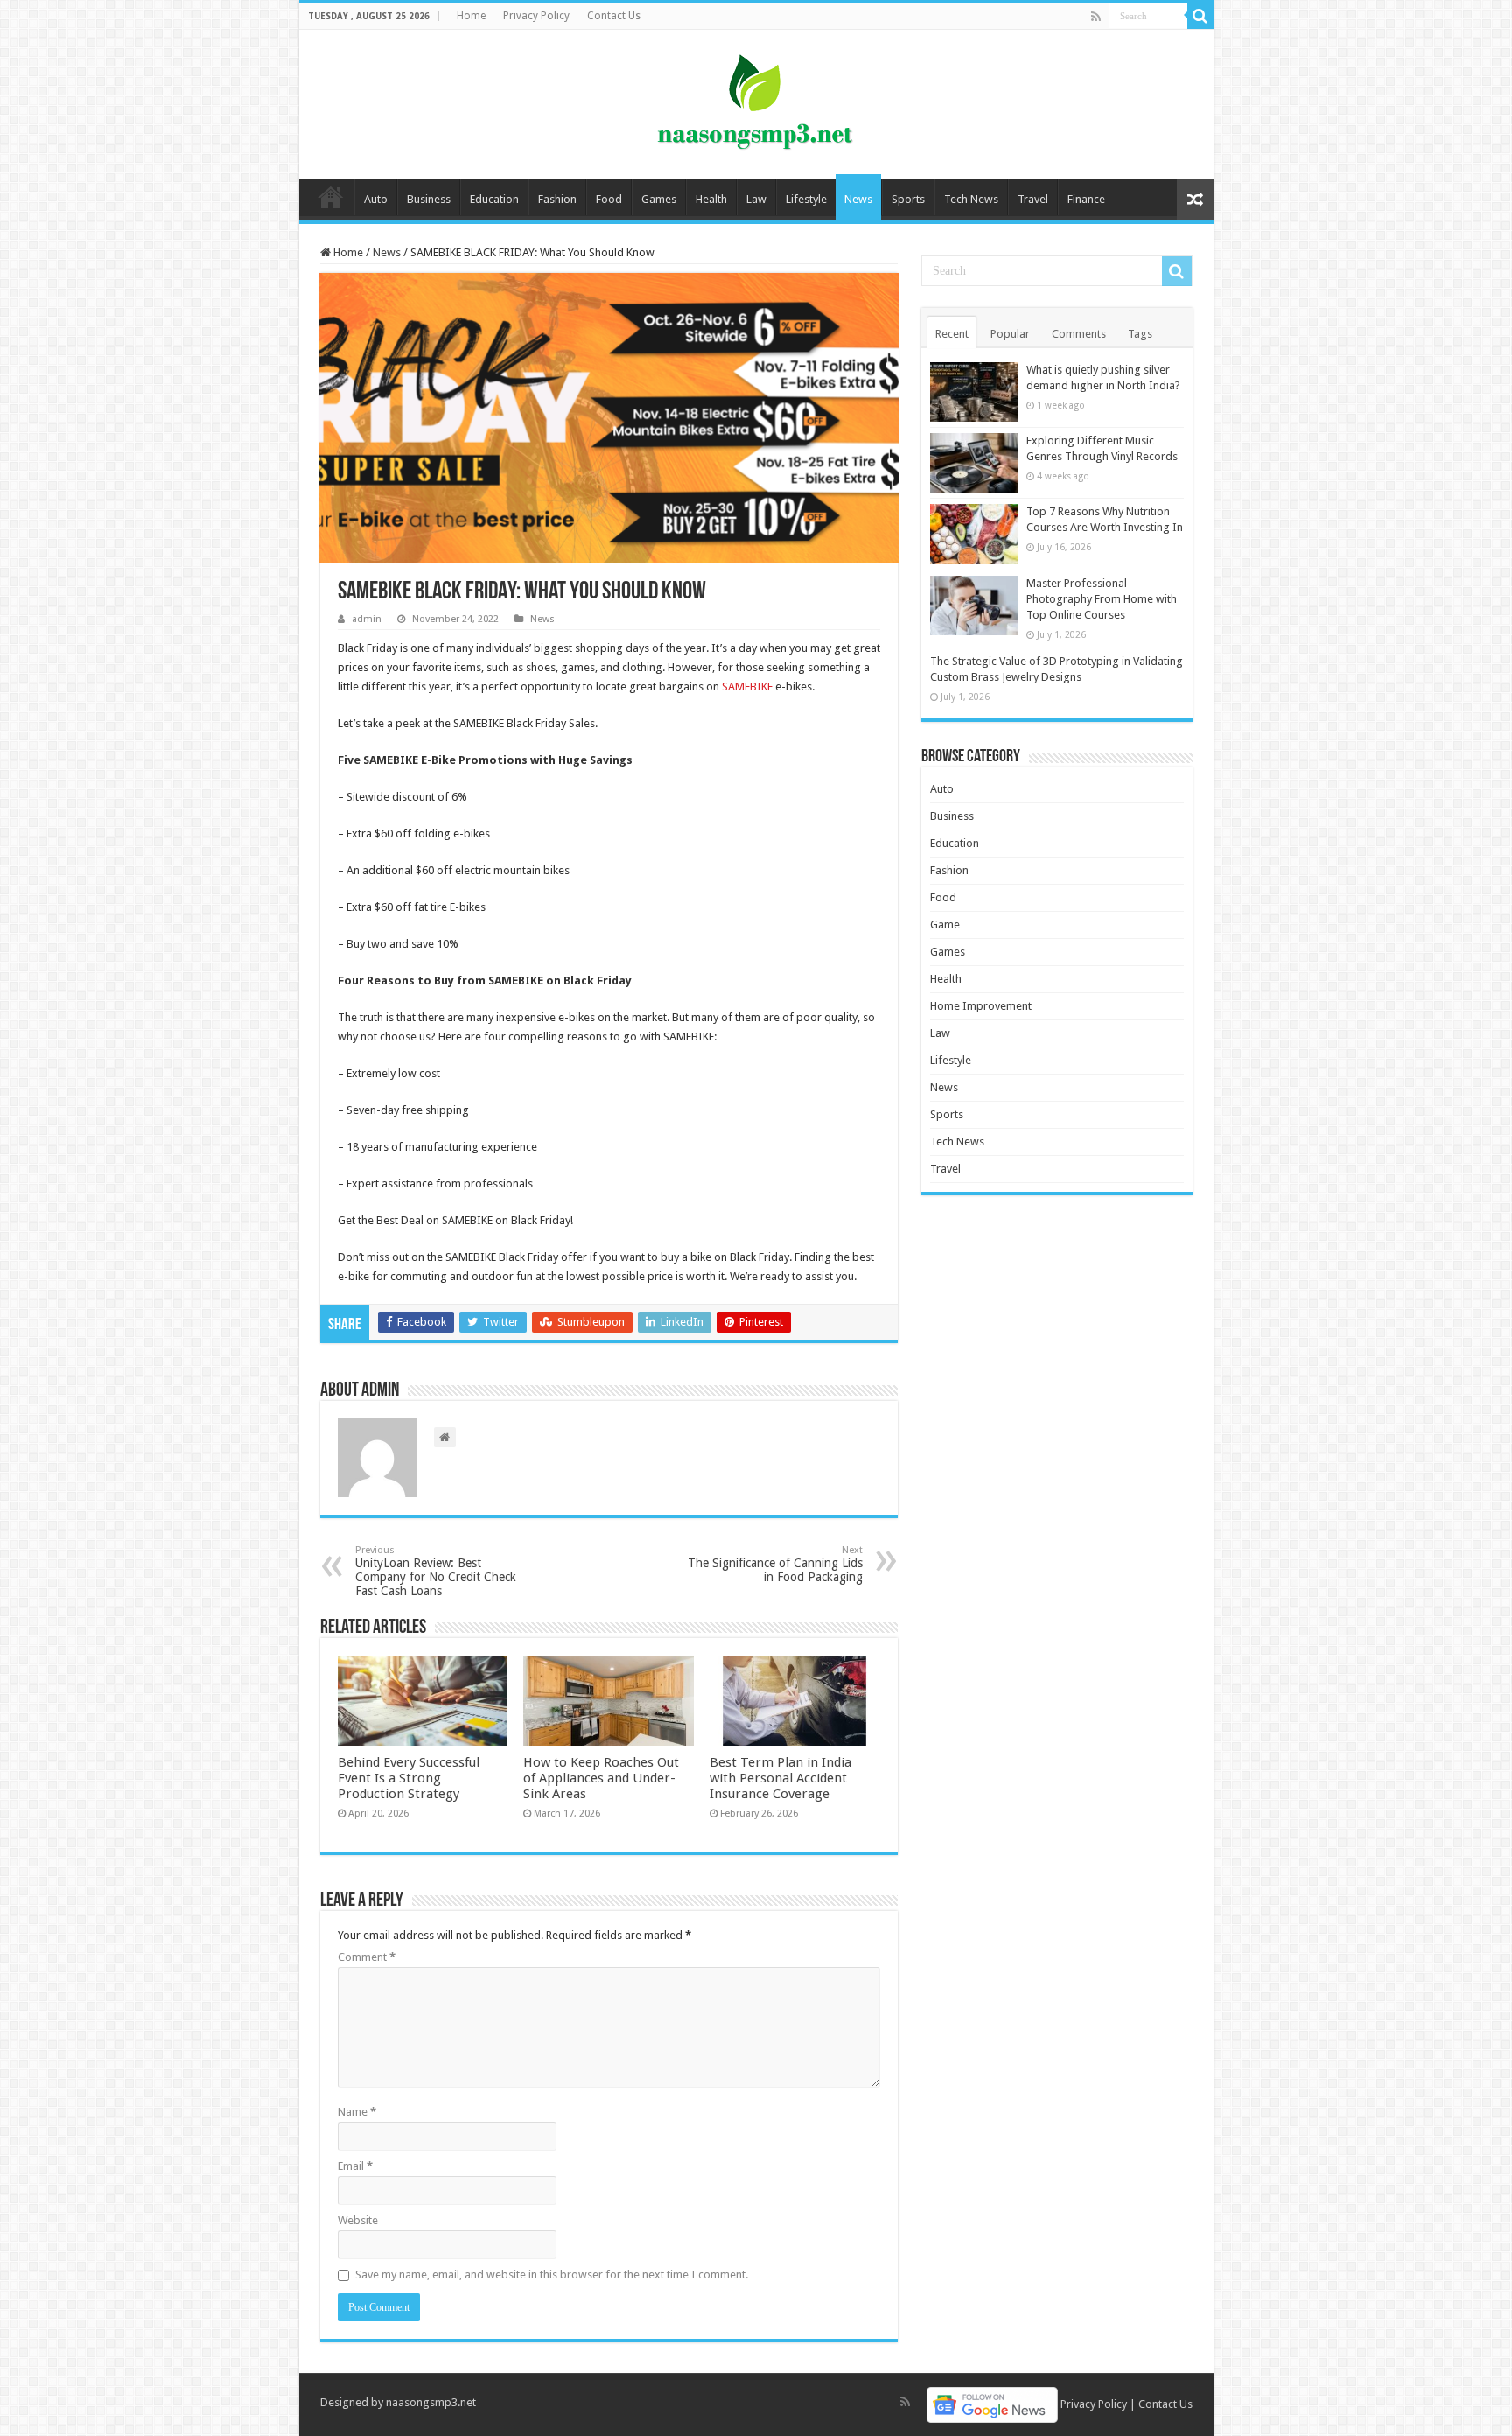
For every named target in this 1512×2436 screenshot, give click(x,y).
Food (609, 199)
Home (471, 16)
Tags (1140, 334)
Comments (1079, 334)
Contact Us (614, 16)
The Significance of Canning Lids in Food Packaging (775, 1564)
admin (367, 619)
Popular (1010, 334)
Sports (908, 199)
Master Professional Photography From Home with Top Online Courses (1102, 599)
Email (355, 2166)
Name (357, 2112)
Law (756, 199)
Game (945, 924)
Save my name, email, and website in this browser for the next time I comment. (552, 2275)
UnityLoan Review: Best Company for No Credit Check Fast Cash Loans (436, 1571)
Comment (367, 1957)
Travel (1033, 199)
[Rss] (1096, 17)
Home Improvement (981, 1006)
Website (358, 2220)
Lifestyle (806, 199)
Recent (952, 334)
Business (429, 199)
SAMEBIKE (747, 686)
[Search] (1200, 16)
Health (711, 199)
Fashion (557, 199)
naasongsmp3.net (431, 2402)
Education (494, 199)
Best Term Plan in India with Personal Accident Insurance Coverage (780, 1778)
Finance (1086, 199)
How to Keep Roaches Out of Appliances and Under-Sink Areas (601, 1778)
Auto (376, 199)
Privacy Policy (536, 16)
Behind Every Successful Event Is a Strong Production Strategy (409, 1778)
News (858, 199)
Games (659, 199)
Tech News (971, 199)
